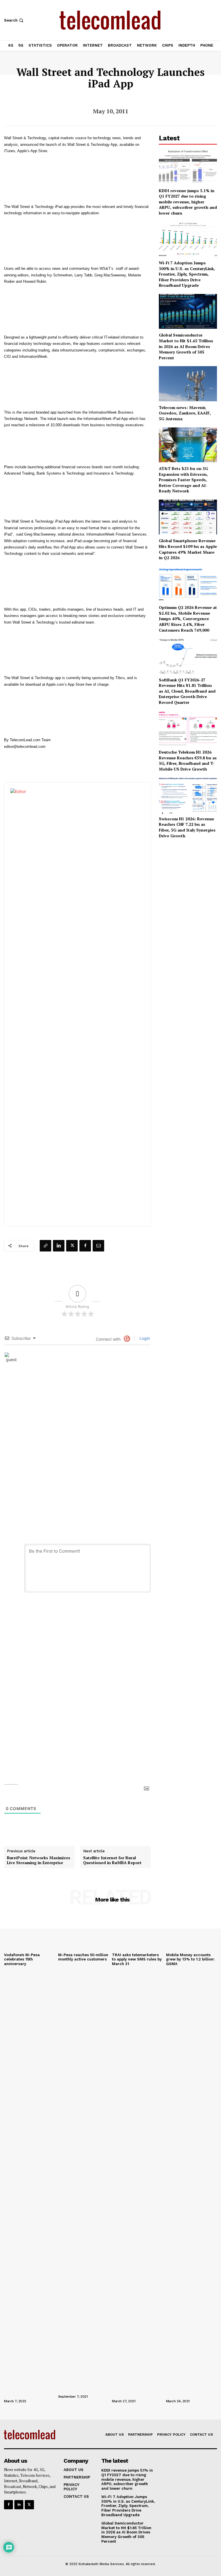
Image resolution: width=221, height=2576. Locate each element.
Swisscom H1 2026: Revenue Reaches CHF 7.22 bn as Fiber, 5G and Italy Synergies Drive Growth (187, 827)
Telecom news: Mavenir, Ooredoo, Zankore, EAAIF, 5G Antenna (185, 413)
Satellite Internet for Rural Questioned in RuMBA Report (112, 1860)
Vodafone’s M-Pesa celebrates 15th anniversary (22, 1959)
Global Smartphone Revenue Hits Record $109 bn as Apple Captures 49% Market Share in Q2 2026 (188, 549)
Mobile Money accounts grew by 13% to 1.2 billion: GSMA (190, 1959)
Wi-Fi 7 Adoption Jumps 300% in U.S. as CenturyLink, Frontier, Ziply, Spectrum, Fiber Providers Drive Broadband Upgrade (187, 274)
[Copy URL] (45, 1246)
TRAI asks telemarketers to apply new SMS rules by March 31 (137, 1959)
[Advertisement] (188, 876)
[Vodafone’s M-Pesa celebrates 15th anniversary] (30, 1931)
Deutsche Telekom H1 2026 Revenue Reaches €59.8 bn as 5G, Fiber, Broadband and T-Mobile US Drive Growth (188, 760)
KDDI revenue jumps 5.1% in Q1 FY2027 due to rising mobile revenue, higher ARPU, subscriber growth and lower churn (188, 202)
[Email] (98, 1246)
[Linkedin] (59, 1246)
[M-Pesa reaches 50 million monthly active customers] (84, 1931)
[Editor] (82, 1004)
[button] (14, 20)
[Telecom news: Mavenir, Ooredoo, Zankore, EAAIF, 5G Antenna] (188, 384)
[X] (72, 1246)
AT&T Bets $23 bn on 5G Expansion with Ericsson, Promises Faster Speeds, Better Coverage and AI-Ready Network (183, 480)
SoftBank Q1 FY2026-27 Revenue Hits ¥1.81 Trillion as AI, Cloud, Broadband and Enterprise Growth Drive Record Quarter (187, 691)
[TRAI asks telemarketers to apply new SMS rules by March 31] (138, 1931)
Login (144, 1338)
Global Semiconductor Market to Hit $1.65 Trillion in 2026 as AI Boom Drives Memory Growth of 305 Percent (186, 346)
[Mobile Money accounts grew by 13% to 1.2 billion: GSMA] (192, 1931)
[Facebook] (85, 1246)
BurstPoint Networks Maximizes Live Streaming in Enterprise (39, 1860)
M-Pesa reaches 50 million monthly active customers (83, 1957)
